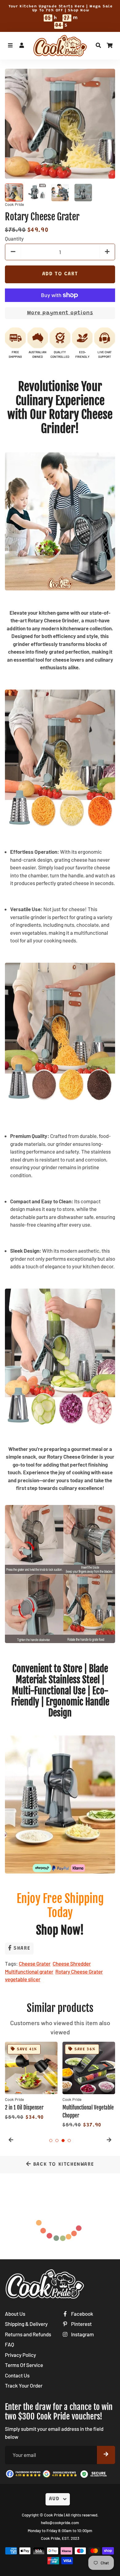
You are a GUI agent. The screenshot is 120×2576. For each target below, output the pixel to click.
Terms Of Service (24, 2365)
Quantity (14, 238)
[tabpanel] (31, 2082)
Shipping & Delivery (26, 2324)
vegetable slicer (23, 1979)
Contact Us (17, 2375)
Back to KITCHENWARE (62, 2165)
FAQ (10, 2344)
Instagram (82, 2334)
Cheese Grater (35, 1963)
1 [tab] (51, 2141)
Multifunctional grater (29, 1971)
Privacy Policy (20, 2355)
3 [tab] (63, 2141)
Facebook (82, 2314)
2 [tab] (57, 2141)
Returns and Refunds (28, 2334)
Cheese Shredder (72, 1963)
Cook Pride (54, 2515)
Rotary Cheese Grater (79, 1971)
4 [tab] (69, 2141)
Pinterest (81, 2324)
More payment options (60, 313)
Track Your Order (24, 2385)
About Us (15, 2314)
